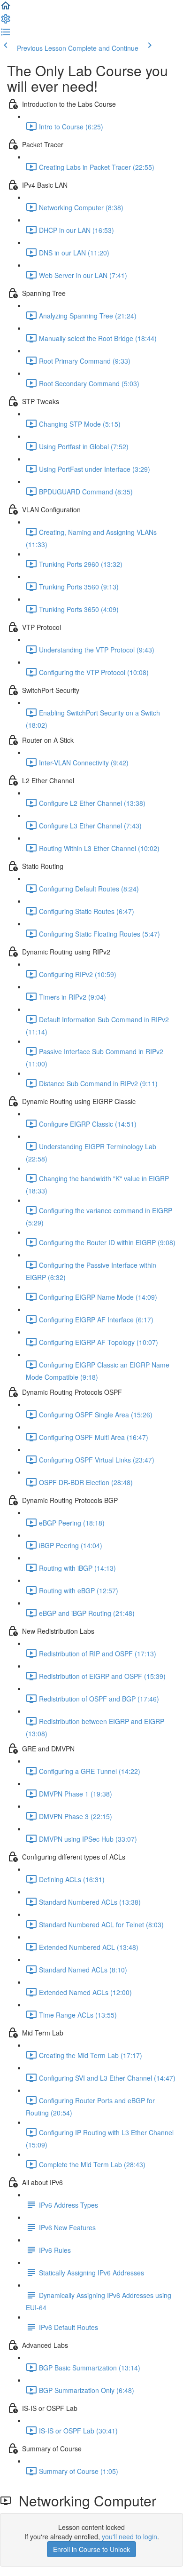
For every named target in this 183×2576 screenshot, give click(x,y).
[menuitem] (6, 22)
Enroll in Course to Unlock (91, 2549)
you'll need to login (130, 2536)
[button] (6, 8)
